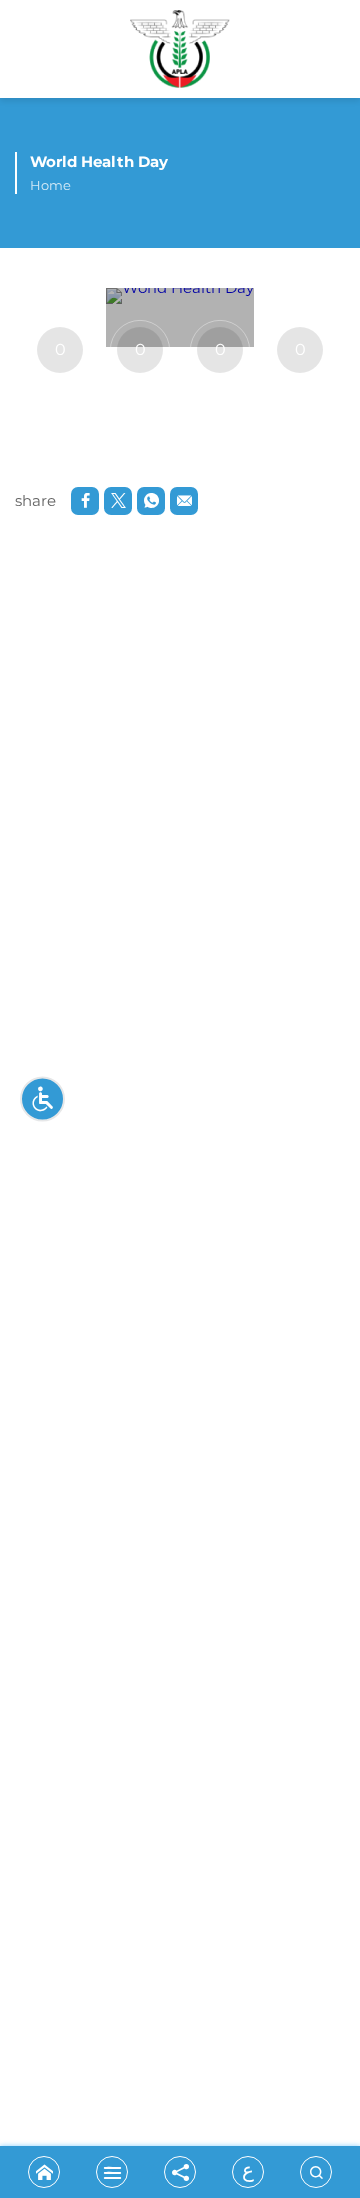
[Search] (316, 2172)
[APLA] (180, 54)
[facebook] (85, 501)
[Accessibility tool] (42, 1099)
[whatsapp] (151, 501)
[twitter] (118, 501)
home (50, 185)
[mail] (184, 501)
